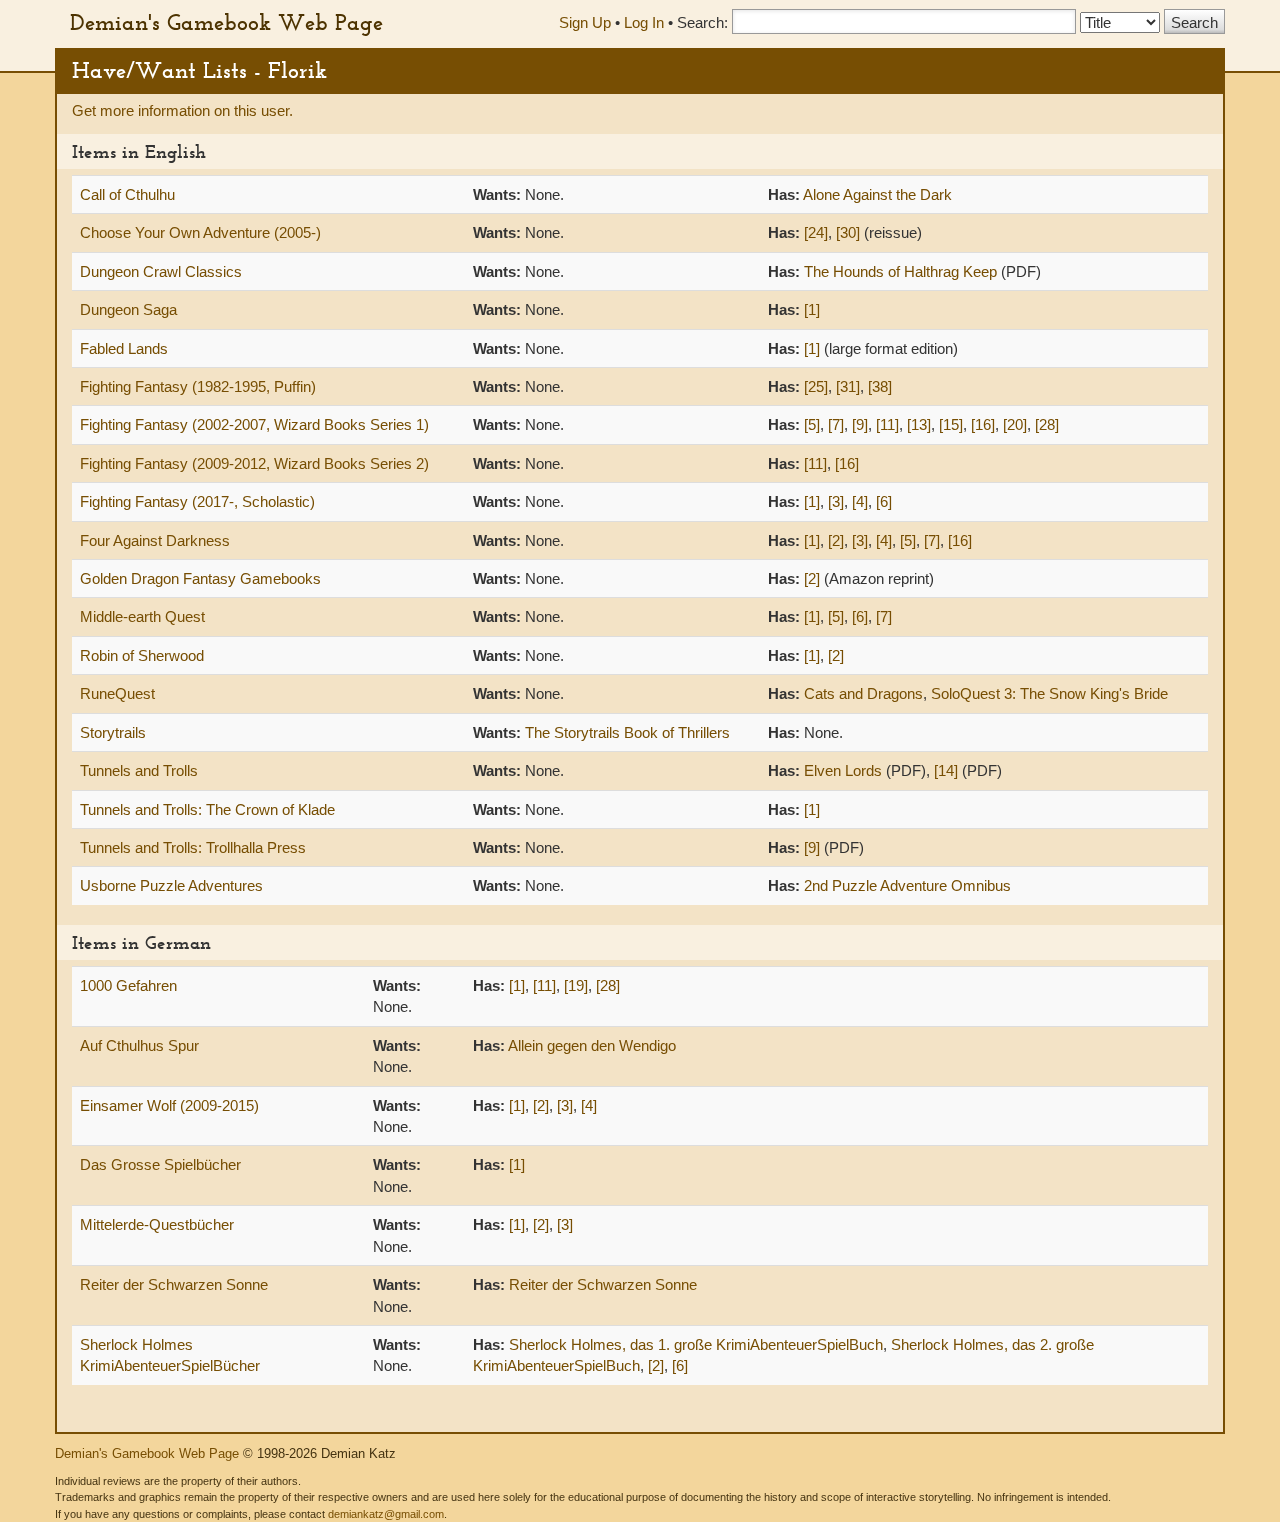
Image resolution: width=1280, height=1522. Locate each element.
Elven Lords (843, 770)
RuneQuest (117, 693)
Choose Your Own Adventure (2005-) (200, 232)
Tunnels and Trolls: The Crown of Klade (207, 809)
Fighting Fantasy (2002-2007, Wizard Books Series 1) (254, 424)
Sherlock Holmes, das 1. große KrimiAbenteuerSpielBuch (696, 1344)
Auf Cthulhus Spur (139, 1045)
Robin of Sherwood (142, 655)
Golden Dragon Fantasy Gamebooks (200, 578)
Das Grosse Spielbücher (160, 1164)
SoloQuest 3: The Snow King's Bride (1049, 693)
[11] (887, 424)
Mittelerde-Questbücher (157, 1224)
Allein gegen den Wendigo (592, 1045)
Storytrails (113, 732)
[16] (983, 424)
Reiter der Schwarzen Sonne (174, 1284)
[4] (860, 501)
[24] (816, 232)
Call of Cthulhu (127, 194)
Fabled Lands (124, 348)
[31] (848, 386)
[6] (884, 501)
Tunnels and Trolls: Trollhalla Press (193, 847)
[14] (946, 770)
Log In (644, 22)
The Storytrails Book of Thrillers (627, 732)
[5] (812, 424)
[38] (880, 386)
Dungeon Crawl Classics (161, 271)
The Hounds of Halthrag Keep (900, 271)
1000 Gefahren (128, 985)
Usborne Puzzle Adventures (171, 885)
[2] (836, 540)
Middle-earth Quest (142, 616)
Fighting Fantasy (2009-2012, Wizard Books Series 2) (254, 463)
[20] (1015, 424)
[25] (816, 386)
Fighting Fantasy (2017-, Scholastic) (197, 501)
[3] (836, 501)
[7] (836, 424)
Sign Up (585, 22)
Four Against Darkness (155, 540)
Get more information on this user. (182, 110)
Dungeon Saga (128, 309)
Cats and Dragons (863, 693)
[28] (1047, 424)
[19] (576, 985)
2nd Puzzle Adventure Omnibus (907, 885)
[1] (812, 309)
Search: (702, 22)
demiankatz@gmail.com (386, 1514)
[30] (848, 232)
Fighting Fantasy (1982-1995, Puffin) (198, 386)
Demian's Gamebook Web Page (226, 22)
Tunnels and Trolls (139, 770)
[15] (951, 424)
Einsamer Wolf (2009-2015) (169, 1105)
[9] (860, 424)
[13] (919, 424)
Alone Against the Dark (877, 194)
